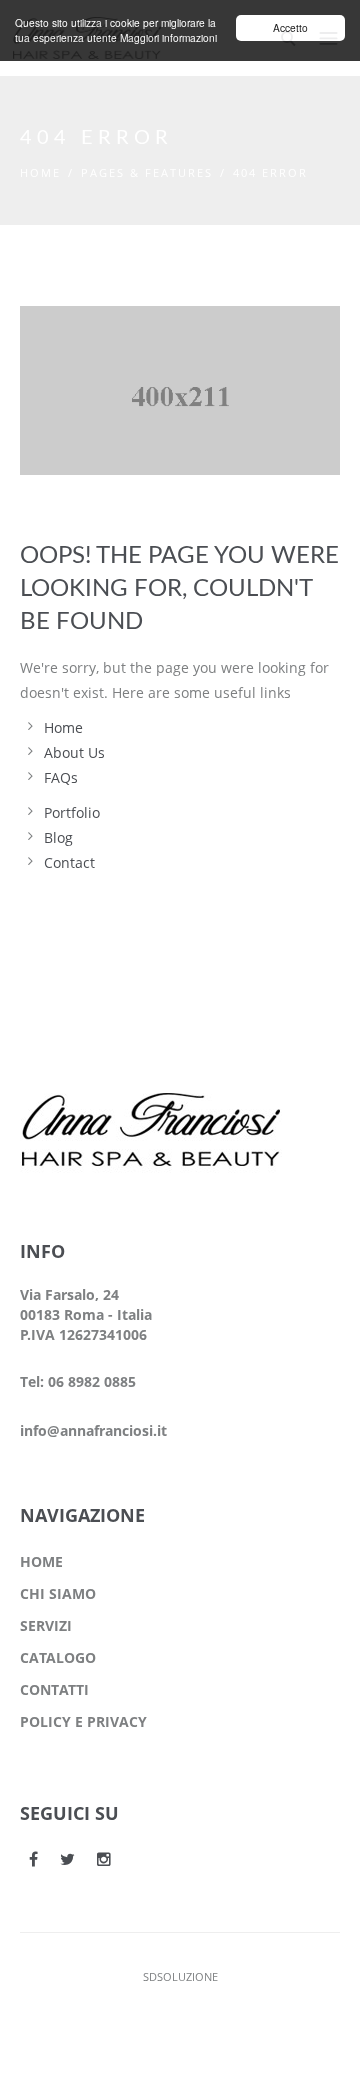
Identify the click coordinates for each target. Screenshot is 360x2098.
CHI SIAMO (58, 1593)
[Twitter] (67, 1859)
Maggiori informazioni (168, 37)
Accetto (290, 27)
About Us (74, 752)
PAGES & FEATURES (147, 172)
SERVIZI (46, 1625)
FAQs (61, 777)
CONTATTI (54, 1689)
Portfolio (72, 812)
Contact (69, 862)
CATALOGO (58, 1657)
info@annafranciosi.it (93, 1430)
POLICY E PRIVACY (83, 1721)
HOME (41, 1561)
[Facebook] (33, 1859)
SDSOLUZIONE (180, 1976)
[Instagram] (104, 1859)
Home (40, 172)
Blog (58, 837)
